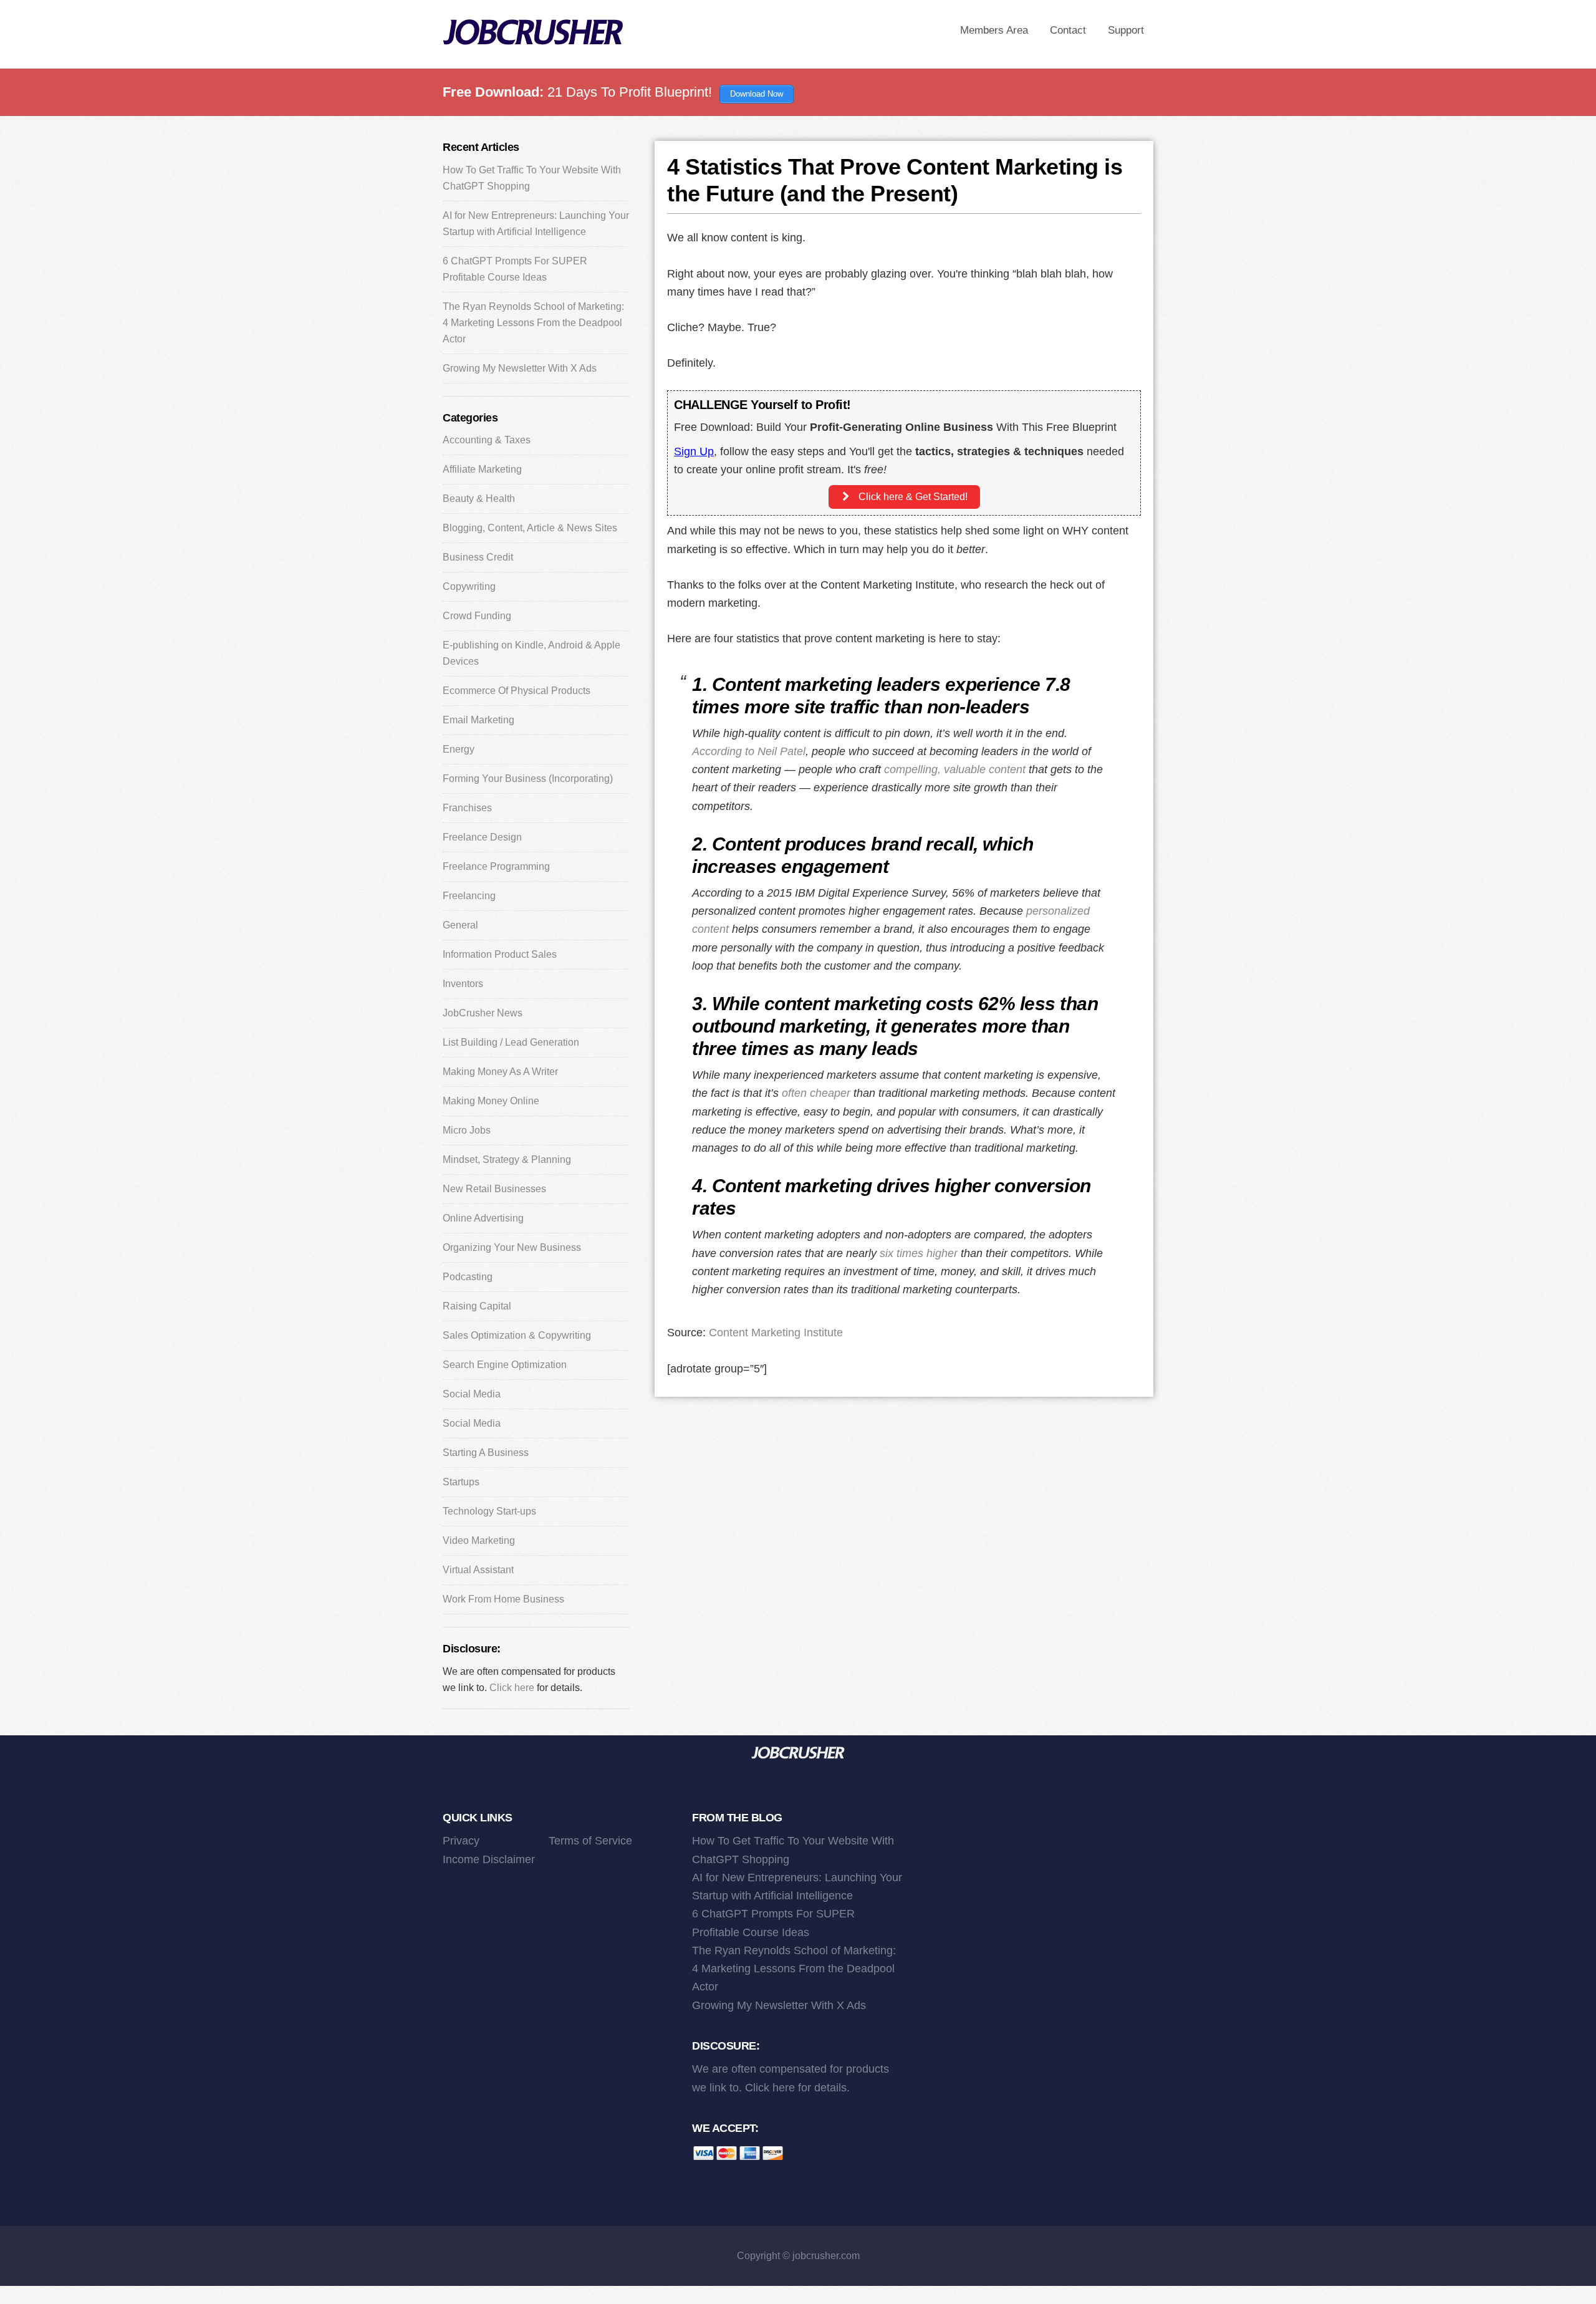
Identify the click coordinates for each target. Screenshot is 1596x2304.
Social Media (472, 1394)
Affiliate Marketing (482, 469)
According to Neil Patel (749, 751)
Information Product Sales (500, 954)
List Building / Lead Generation (511, 1042)
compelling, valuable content (955, 769)
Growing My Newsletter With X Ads (520, 368)
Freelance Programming (496, 866)
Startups (461, 1482)
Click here (512, 1688)
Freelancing (469, 896)
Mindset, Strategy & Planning (507, 1159)
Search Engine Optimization (505, 1365)
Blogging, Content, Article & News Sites (530, 528)
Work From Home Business (503, 1599)
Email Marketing (478, 720)
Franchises (467, 808)
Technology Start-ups (489, 1511)
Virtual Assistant (478, 1570)
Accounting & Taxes (487, 440)
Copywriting (469, 586)
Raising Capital (477, 1306)
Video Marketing (479, 1540)
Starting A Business (486, 1453)
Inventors (463, 984)
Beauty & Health (479, 499)
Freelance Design (482, 837)
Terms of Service (590, 1841)
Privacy (461, 1841)
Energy (459, 749)
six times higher (919, 1253)
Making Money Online (491, 1101)
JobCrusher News (483, 1013)
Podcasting (468, 1277)
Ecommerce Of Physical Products (517, 691)
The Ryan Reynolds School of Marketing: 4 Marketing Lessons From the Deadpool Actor (533, 323)
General (460, 925)
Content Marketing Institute (776, 1333)
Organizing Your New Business (512, 1247)
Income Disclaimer (489, 1859)
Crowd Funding (477, 616)
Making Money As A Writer (500, 1072)
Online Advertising (483, 1218)
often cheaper (816, 1093)
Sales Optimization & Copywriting (517, 1335)
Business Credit (478, 557)
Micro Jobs (467, 1130)
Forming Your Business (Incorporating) (528, 778)
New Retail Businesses (494, 1189)
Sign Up (694, 451)
